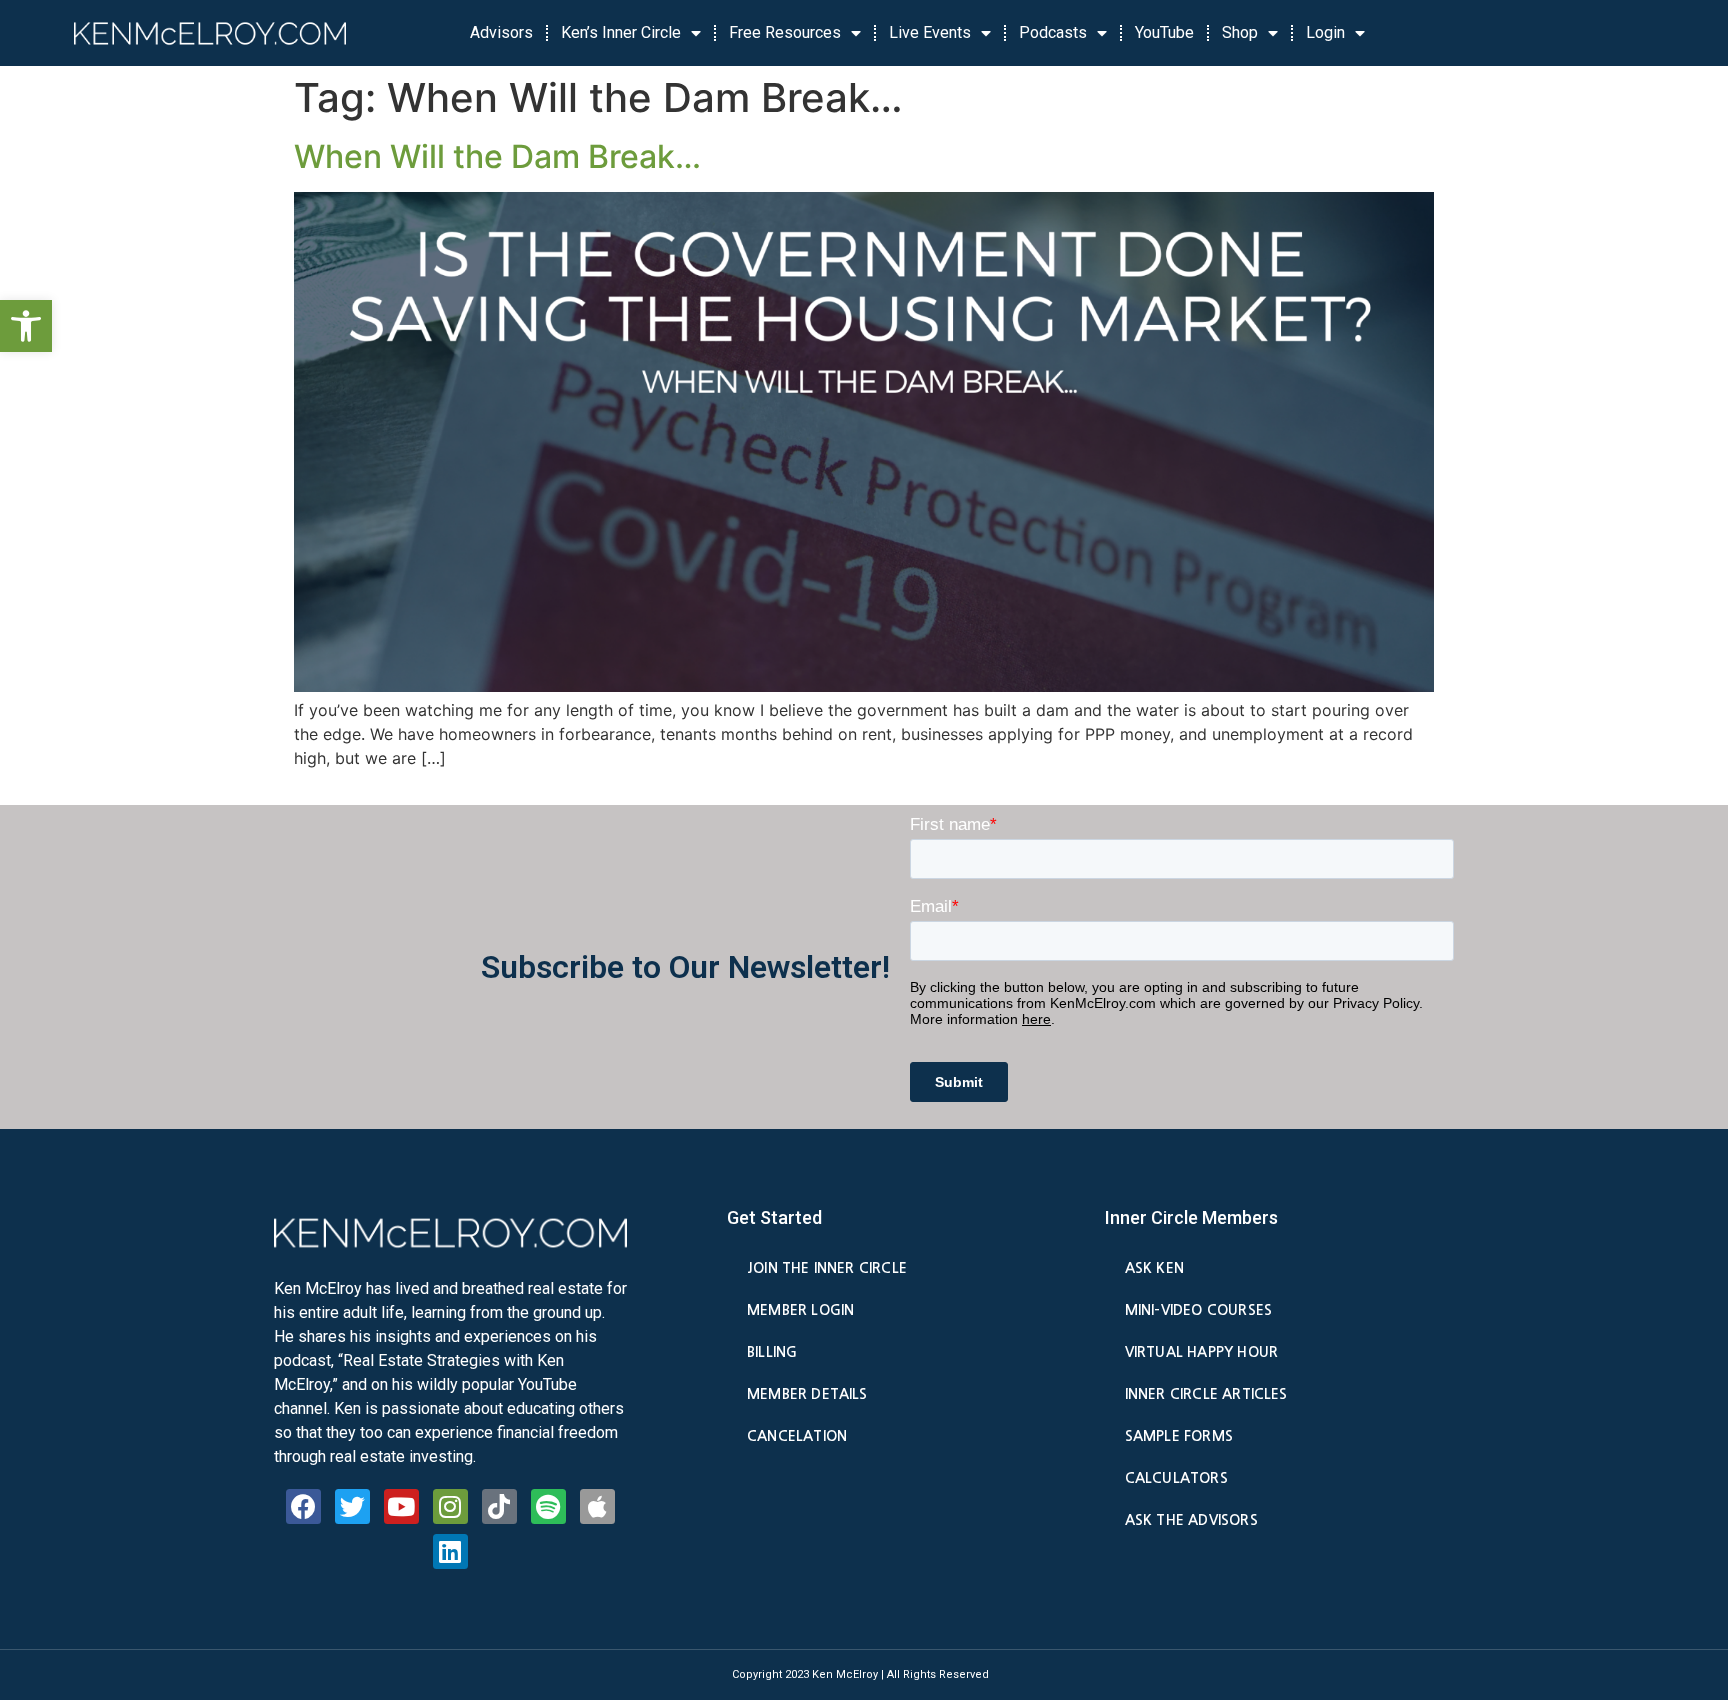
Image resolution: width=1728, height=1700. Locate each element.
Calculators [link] (1176, 1478)
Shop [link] (1240, 32)
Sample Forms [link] (1179, 1436)
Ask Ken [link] (1154, 1268)
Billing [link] (772, 1352)
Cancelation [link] (797, 1436)
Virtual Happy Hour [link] (1201, 1352)
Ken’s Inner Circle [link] (621, 32)
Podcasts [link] (1053, 32)
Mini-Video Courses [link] (1198, 1310)
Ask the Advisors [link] (1191, 1520)
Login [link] (1325, 32)
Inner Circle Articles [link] (1206, 1394)
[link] (26, 326)
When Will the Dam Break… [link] (497, 156)
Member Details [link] (807, 1394)
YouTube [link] (1164, 32)
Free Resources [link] (785, 32)
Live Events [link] (930, 32)
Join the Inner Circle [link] (827, 1268)
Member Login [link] (800, 1310)
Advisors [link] (501, 32)
